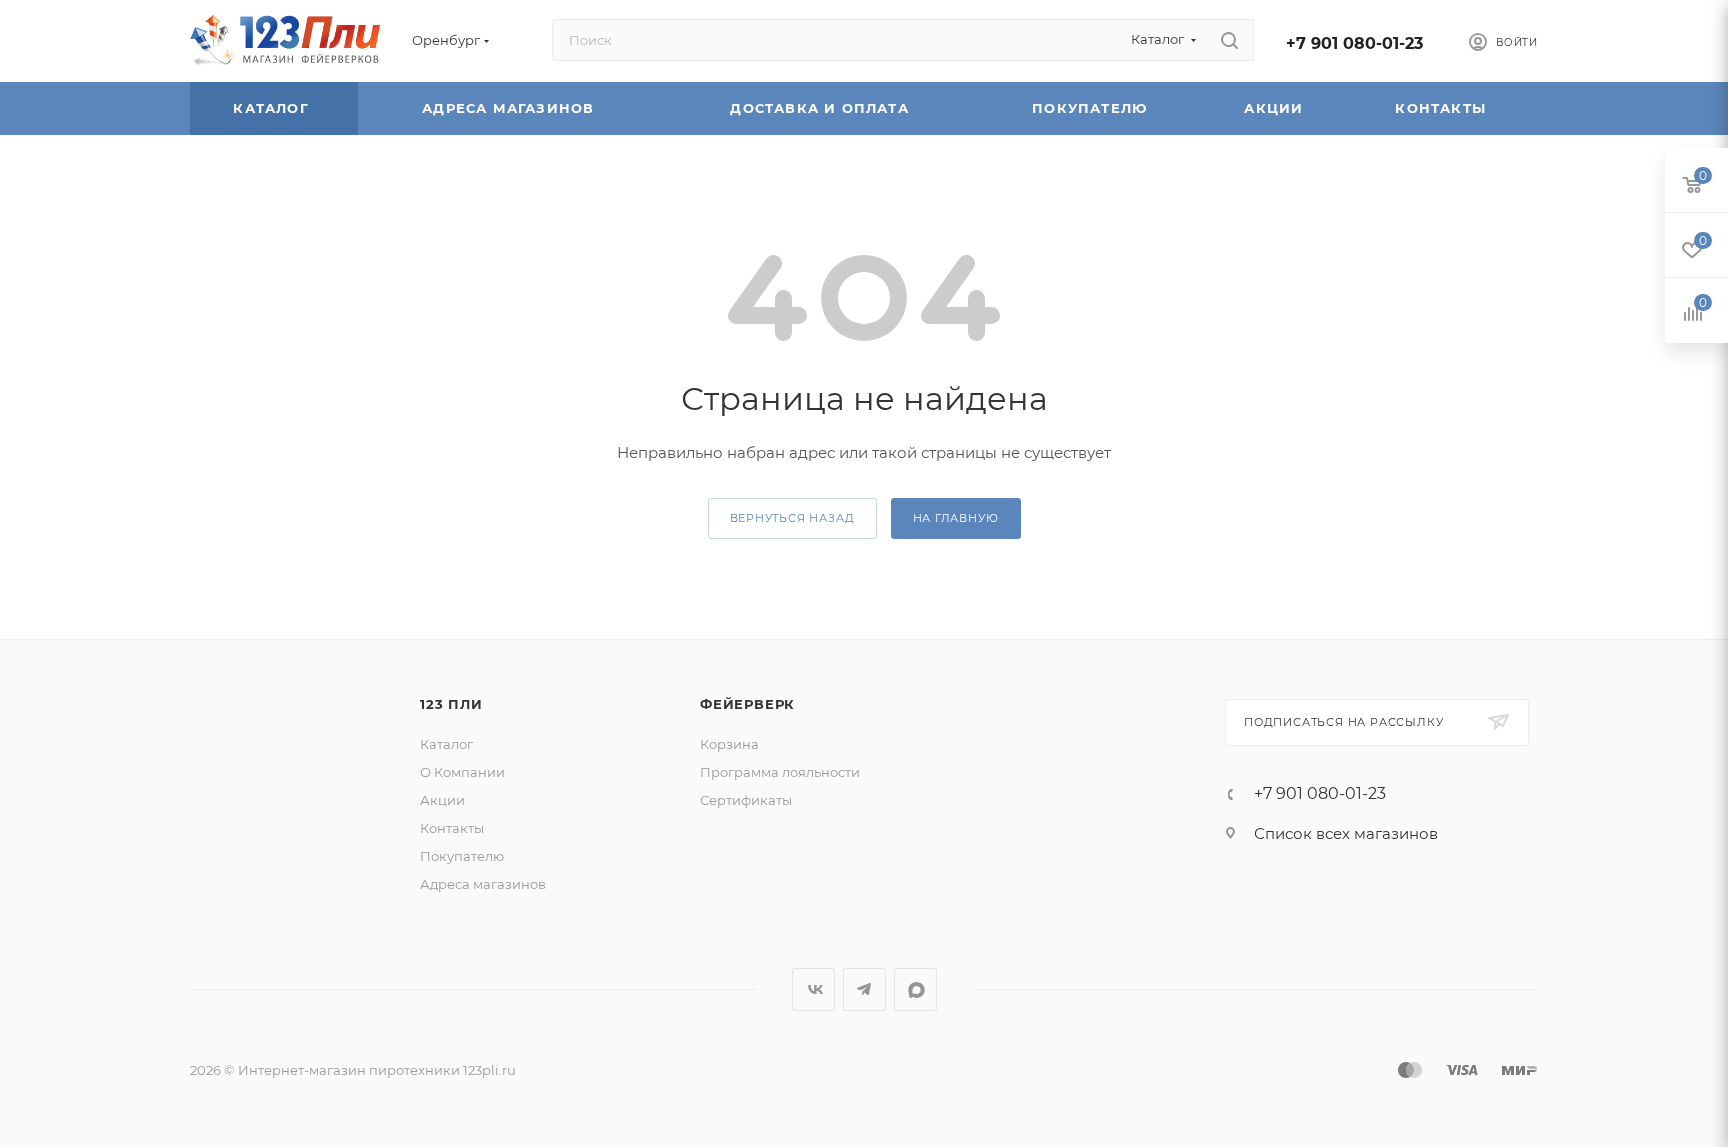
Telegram (864, 989)
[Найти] (1229, 40)
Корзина (729, 744)
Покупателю (1092, 108)
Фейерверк (747, 704)
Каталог (273, 108)
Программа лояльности (780, 772)
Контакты (1443, 108)
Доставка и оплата (822, 108)
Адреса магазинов (510, 108)
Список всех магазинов (1346, 833)
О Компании (462, 772)
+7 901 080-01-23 (1354, 43)
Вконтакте (813, 989)
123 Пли (451, 704)
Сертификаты (746, 800)
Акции (1276, 108)
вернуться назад (792, 518)
